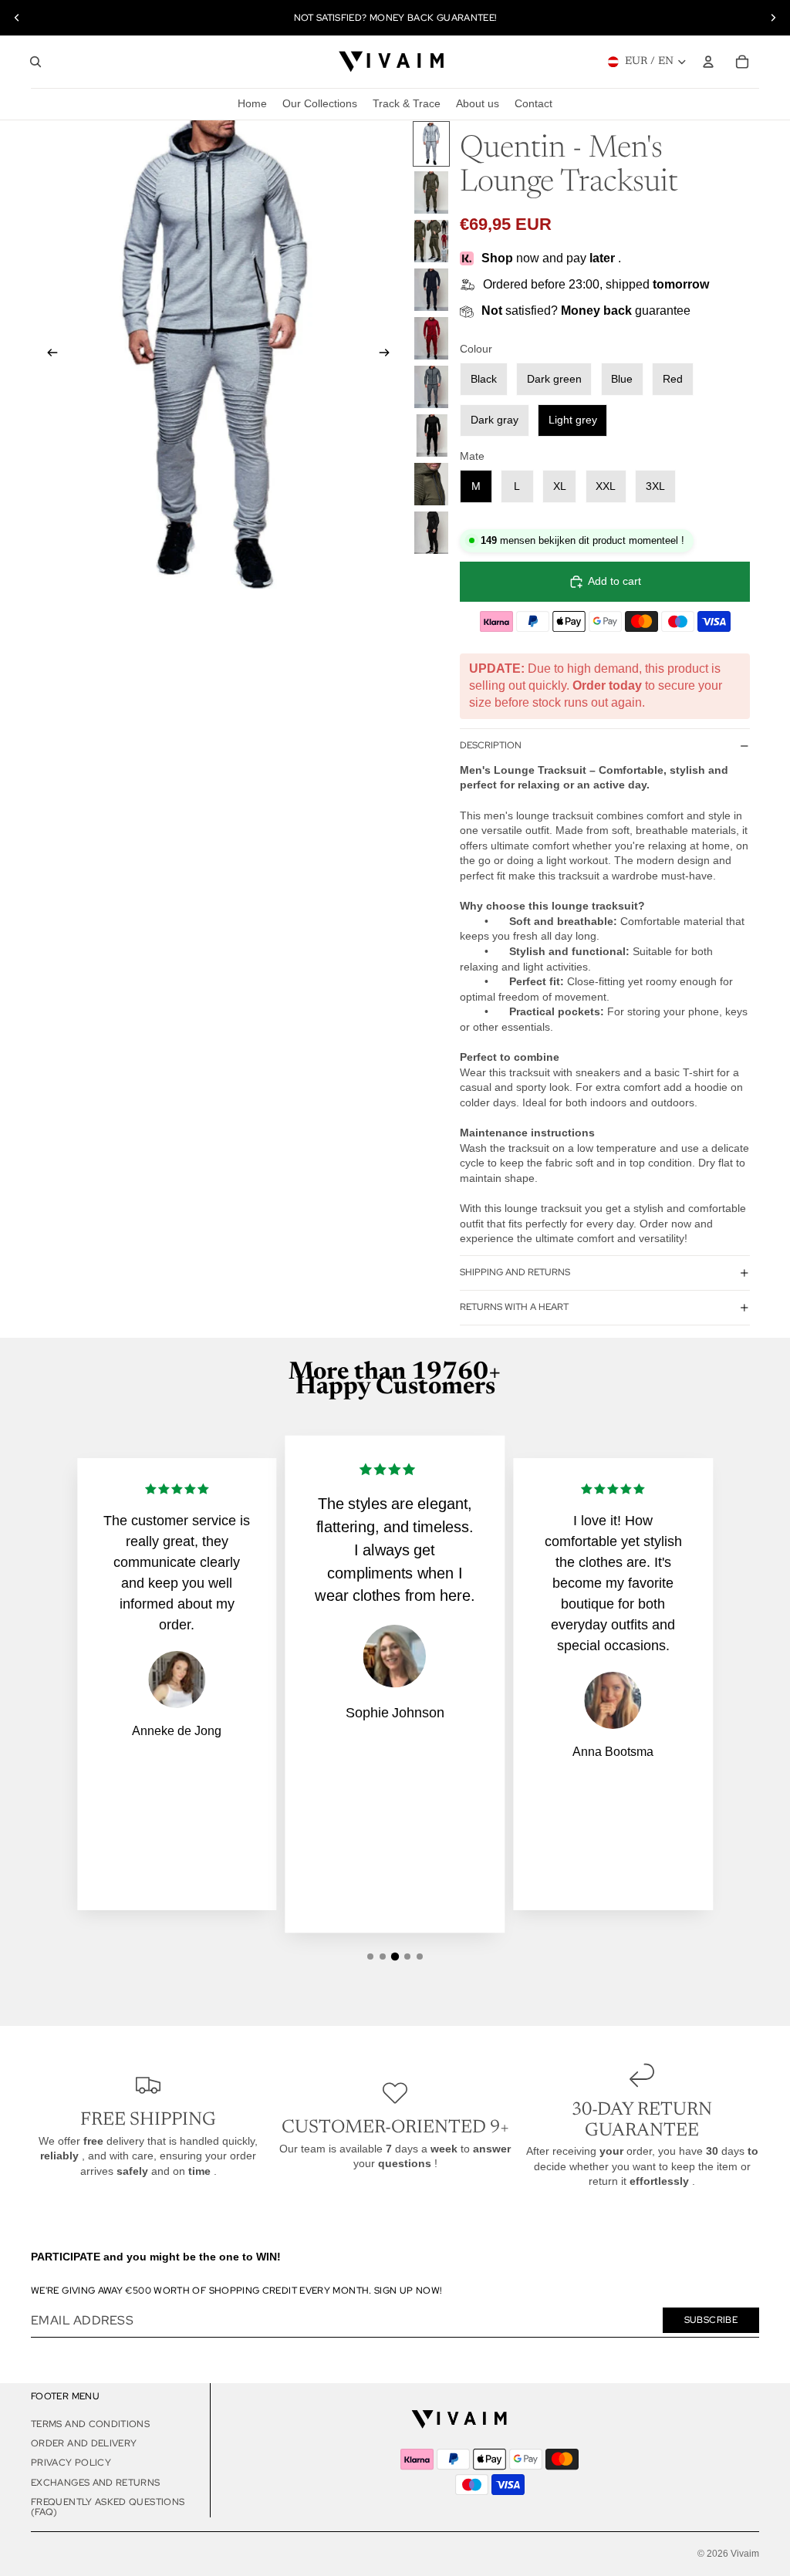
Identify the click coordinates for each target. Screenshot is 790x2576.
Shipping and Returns (515, 1272)
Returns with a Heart (514, 1307)
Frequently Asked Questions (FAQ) (108, 2507)
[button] (370, 1956)
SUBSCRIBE (711, 2320)
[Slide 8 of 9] (431, 484)
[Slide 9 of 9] (431, 533)
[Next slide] (773, 18)
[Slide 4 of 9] (431, 290)
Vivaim (745, 2554)
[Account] (708, 62)
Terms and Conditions (90, 2424)
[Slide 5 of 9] (431, 338)
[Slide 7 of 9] (431, 436)
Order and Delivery (84, 2443)
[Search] (35, 62)
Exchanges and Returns (96, 2483)
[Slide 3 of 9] (431, 241)
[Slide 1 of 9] (431, 144)
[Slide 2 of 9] (431, 192)
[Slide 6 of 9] (431, 387)
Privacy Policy (71, 2463)
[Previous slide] (17, 18)
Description (491, 745)
